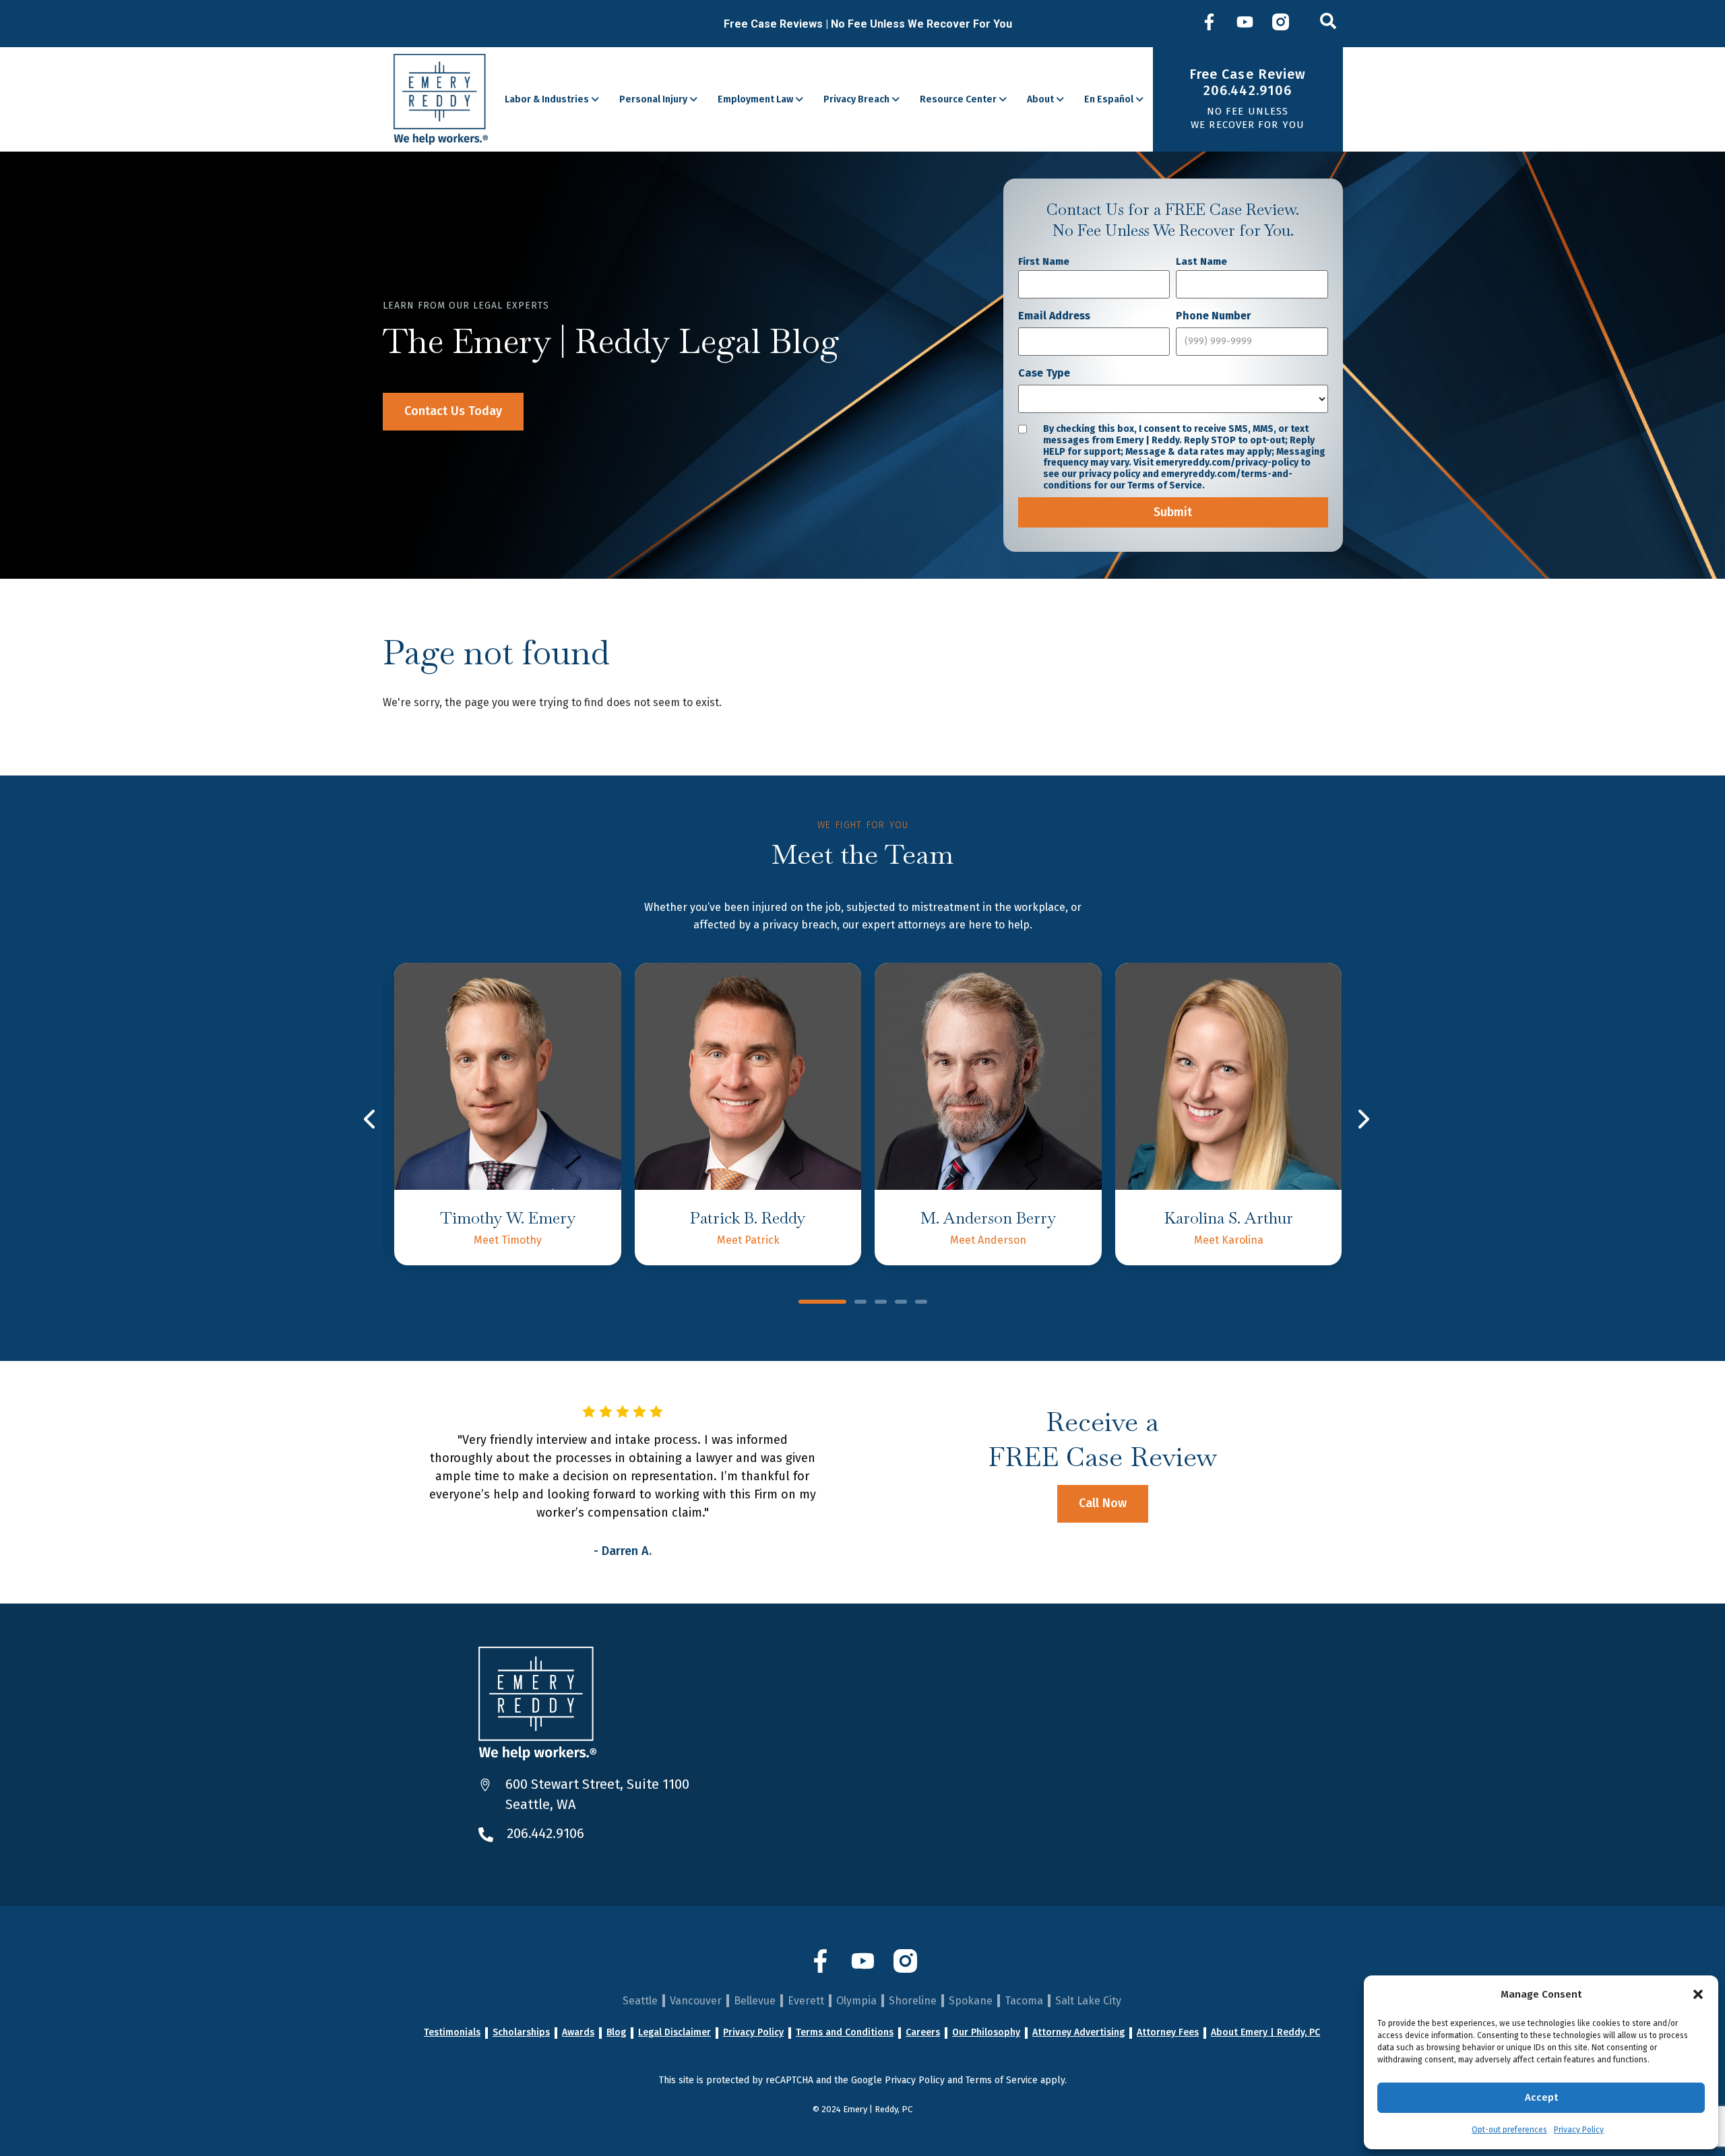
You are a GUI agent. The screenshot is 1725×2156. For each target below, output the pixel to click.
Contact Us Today (453, 411)
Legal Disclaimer (675, 2033)
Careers (923, 2033)
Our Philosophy (986, 2033)
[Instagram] (1281, 24)
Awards (578, 2033)
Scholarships (521, 2033)
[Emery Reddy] (441, 99)
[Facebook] (1209, 24)
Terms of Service (1002, 2080)
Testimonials (452, 2033)
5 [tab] (921, 1303)
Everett (806, 2001)
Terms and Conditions (845, 2033)
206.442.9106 (545, 1833)
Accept (1541, 2097)
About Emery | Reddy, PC (1265, 2033)
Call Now (1103, 1503)
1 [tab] (822, 1303)
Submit (1173, 512)
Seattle (640, 2001)
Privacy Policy (1579, 2130)
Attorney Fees (1168, 2033)
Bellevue (755, 2001)
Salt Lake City (1088, 2001)
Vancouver (696, 2001)
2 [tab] (860, 1303)
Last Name (1201, 261)
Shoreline (913, 2001)
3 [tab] (881, 1303)
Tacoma (1024, 2001)
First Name (1044, 261)
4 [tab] (901, 1303)
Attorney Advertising (1078, 2033)
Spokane (971, 2001)
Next (1363, 1119)
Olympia (856, 2001)
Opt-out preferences (1509, 2130)
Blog (616, 2033)
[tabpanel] (507, 1114)
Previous (371, 1119)
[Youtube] (1245, 24)
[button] (1698, 1994)
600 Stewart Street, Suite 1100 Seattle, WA (597, 1794)
